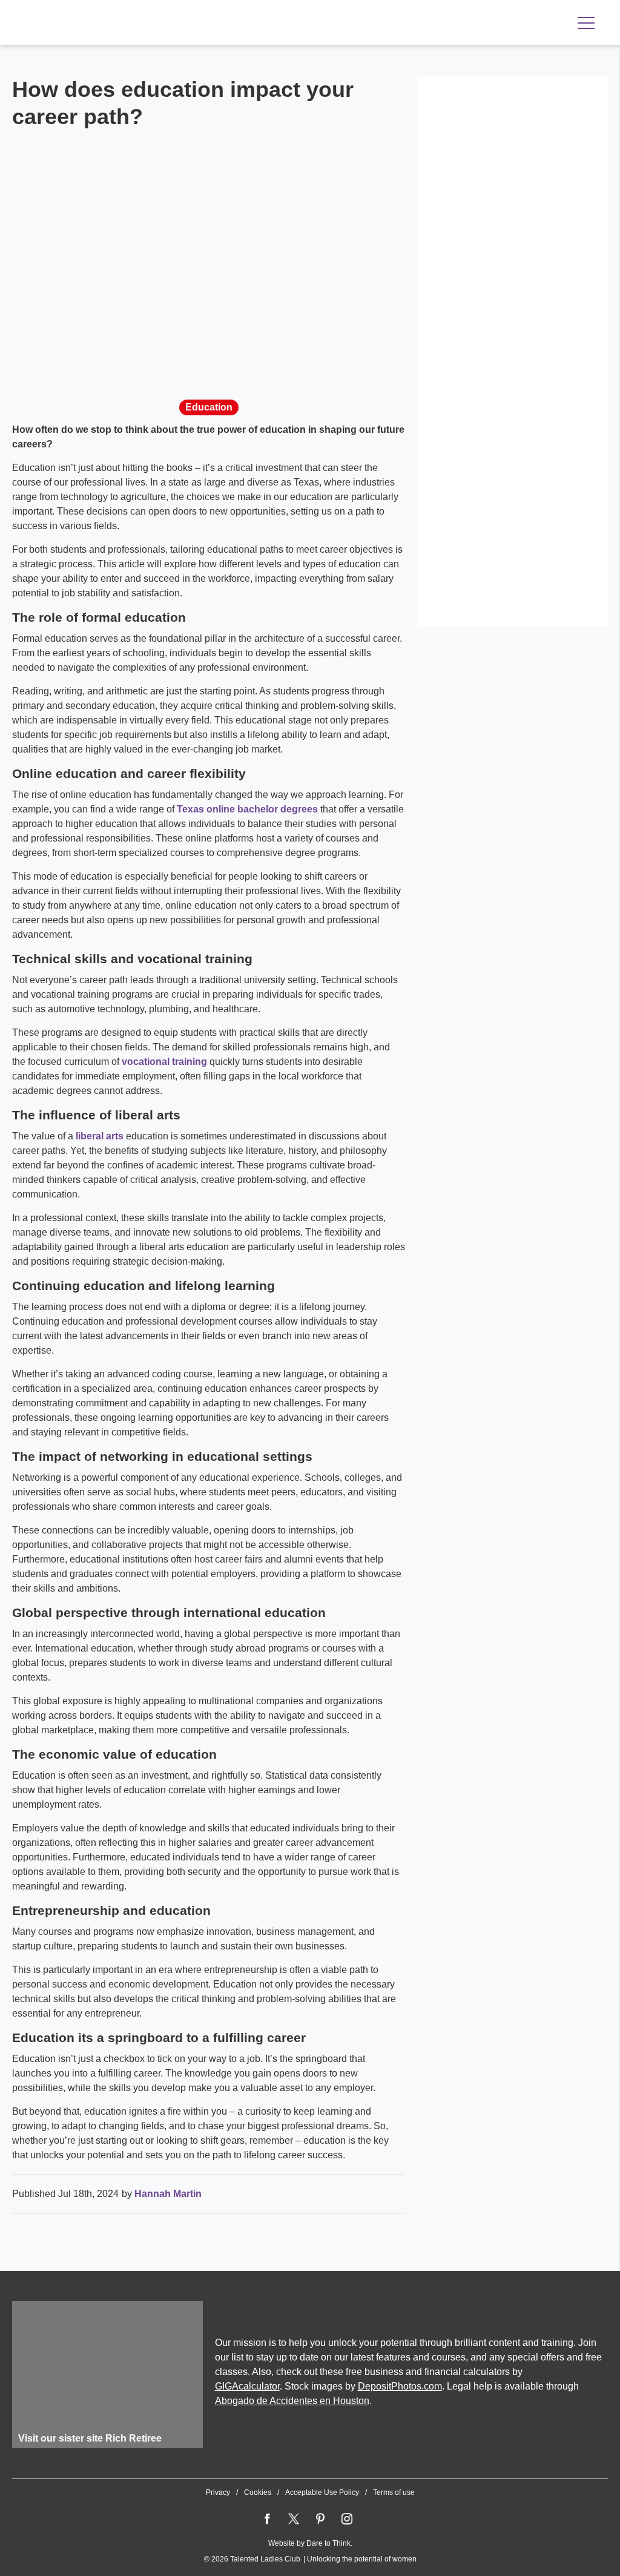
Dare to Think (328, 2543)
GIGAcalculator (247, 2386)
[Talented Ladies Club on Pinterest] (320, 2519)
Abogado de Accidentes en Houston (292, 2401)
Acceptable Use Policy (322, 2492)
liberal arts (100, 1136)
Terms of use (394, 2492)
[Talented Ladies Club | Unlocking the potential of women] (139, 24)
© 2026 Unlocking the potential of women (310, 2559)
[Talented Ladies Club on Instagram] (347, 2519)
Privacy (218, 2492)
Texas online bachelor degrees (247, 809)
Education (209, 407)
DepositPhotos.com (400, 2386)
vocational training (164, 1062)
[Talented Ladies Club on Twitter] (294, 2519)
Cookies (258, 2492)
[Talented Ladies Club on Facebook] (267, 2519)
